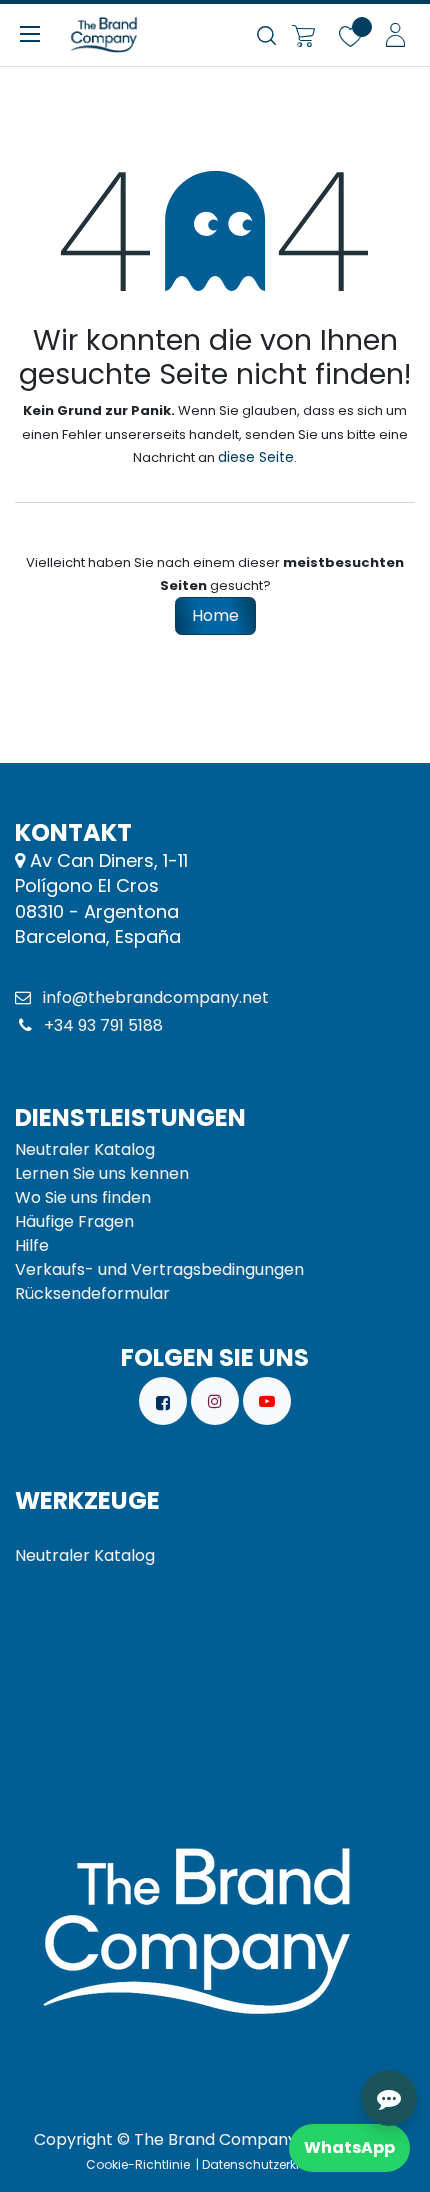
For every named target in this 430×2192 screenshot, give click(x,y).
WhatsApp (349, 2147)
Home (215, 615)
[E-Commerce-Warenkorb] (303, 35)
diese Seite (256, 457)
